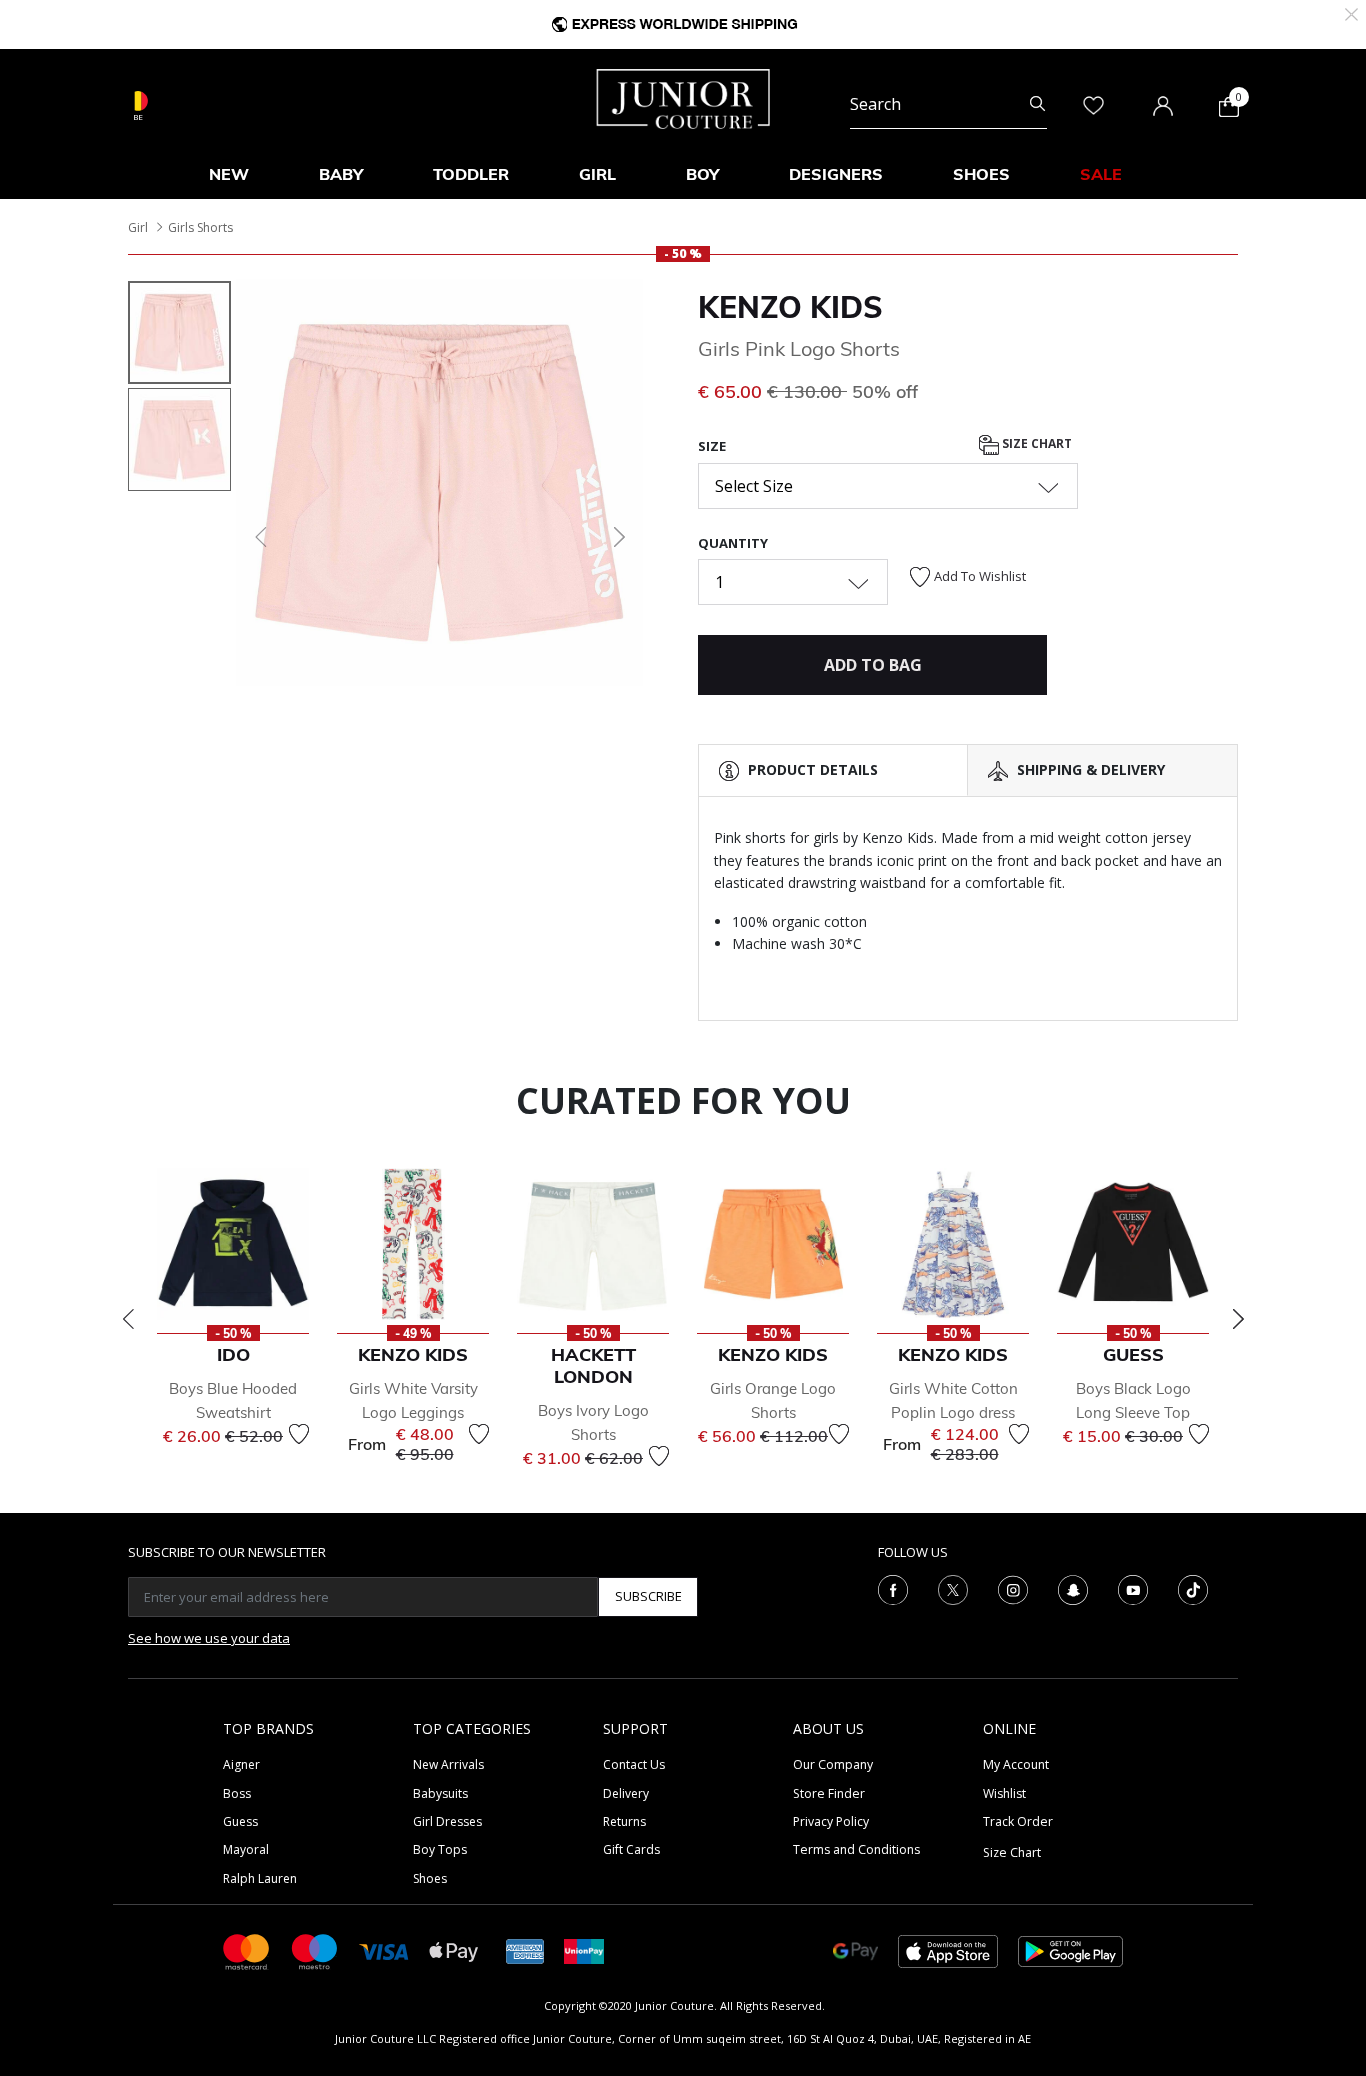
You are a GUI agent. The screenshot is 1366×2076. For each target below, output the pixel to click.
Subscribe (648, 1596)
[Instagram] (1013, 1588)
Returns (624, 1821)
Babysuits (440, 1793)
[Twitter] (953, 1588)
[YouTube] (1133, 1588)
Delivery (626, 1793)
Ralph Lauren (260, 1878)
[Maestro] (315, 1950)
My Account (1016, 1764)
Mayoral (246, 1849)
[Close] (1351, 12)
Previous (128, 1319)
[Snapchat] (1073, 1588)
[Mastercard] (247, 1950)
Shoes (430, 1878)
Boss (237, 1793)
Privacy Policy (831, 1821)
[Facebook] (893, 1588)
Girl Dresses (447, 1821)
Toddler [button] (471, 174)
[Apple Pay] (454, 1950)
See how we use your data (209, 1638)
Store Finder (829, 1793)
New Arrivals (448, 1764)
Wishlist (1004, 1793)
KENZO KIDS (790, 307)
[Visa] (384, 1950)
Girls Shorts (200, 227)
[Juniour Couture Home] (683, 97)
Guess (240, 1821)
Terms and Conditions (856, 1849)
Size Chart (1035, 444)
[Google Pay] (855, 1950)
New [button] (229, 174)
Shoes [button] (981, 174)
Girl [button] (597, 174)
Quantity (733, 543)
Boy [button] (702, 174)
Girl (138, 227)
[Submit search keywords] (1037, 104)
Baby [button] (341, 174)
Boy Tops (440, 1849)
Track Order (1018, 1821)
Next (1238, 1319)
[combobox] (948, 104)
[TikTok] (1193, 1588)
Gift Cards (631, 1849)
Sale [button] (1101, 174)
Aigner (241, 1764)
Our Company (833, 1764)
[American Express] (525, 1950)
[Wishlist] (299, 1434)
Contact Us (634, 1764)
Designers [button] (836, 174)
